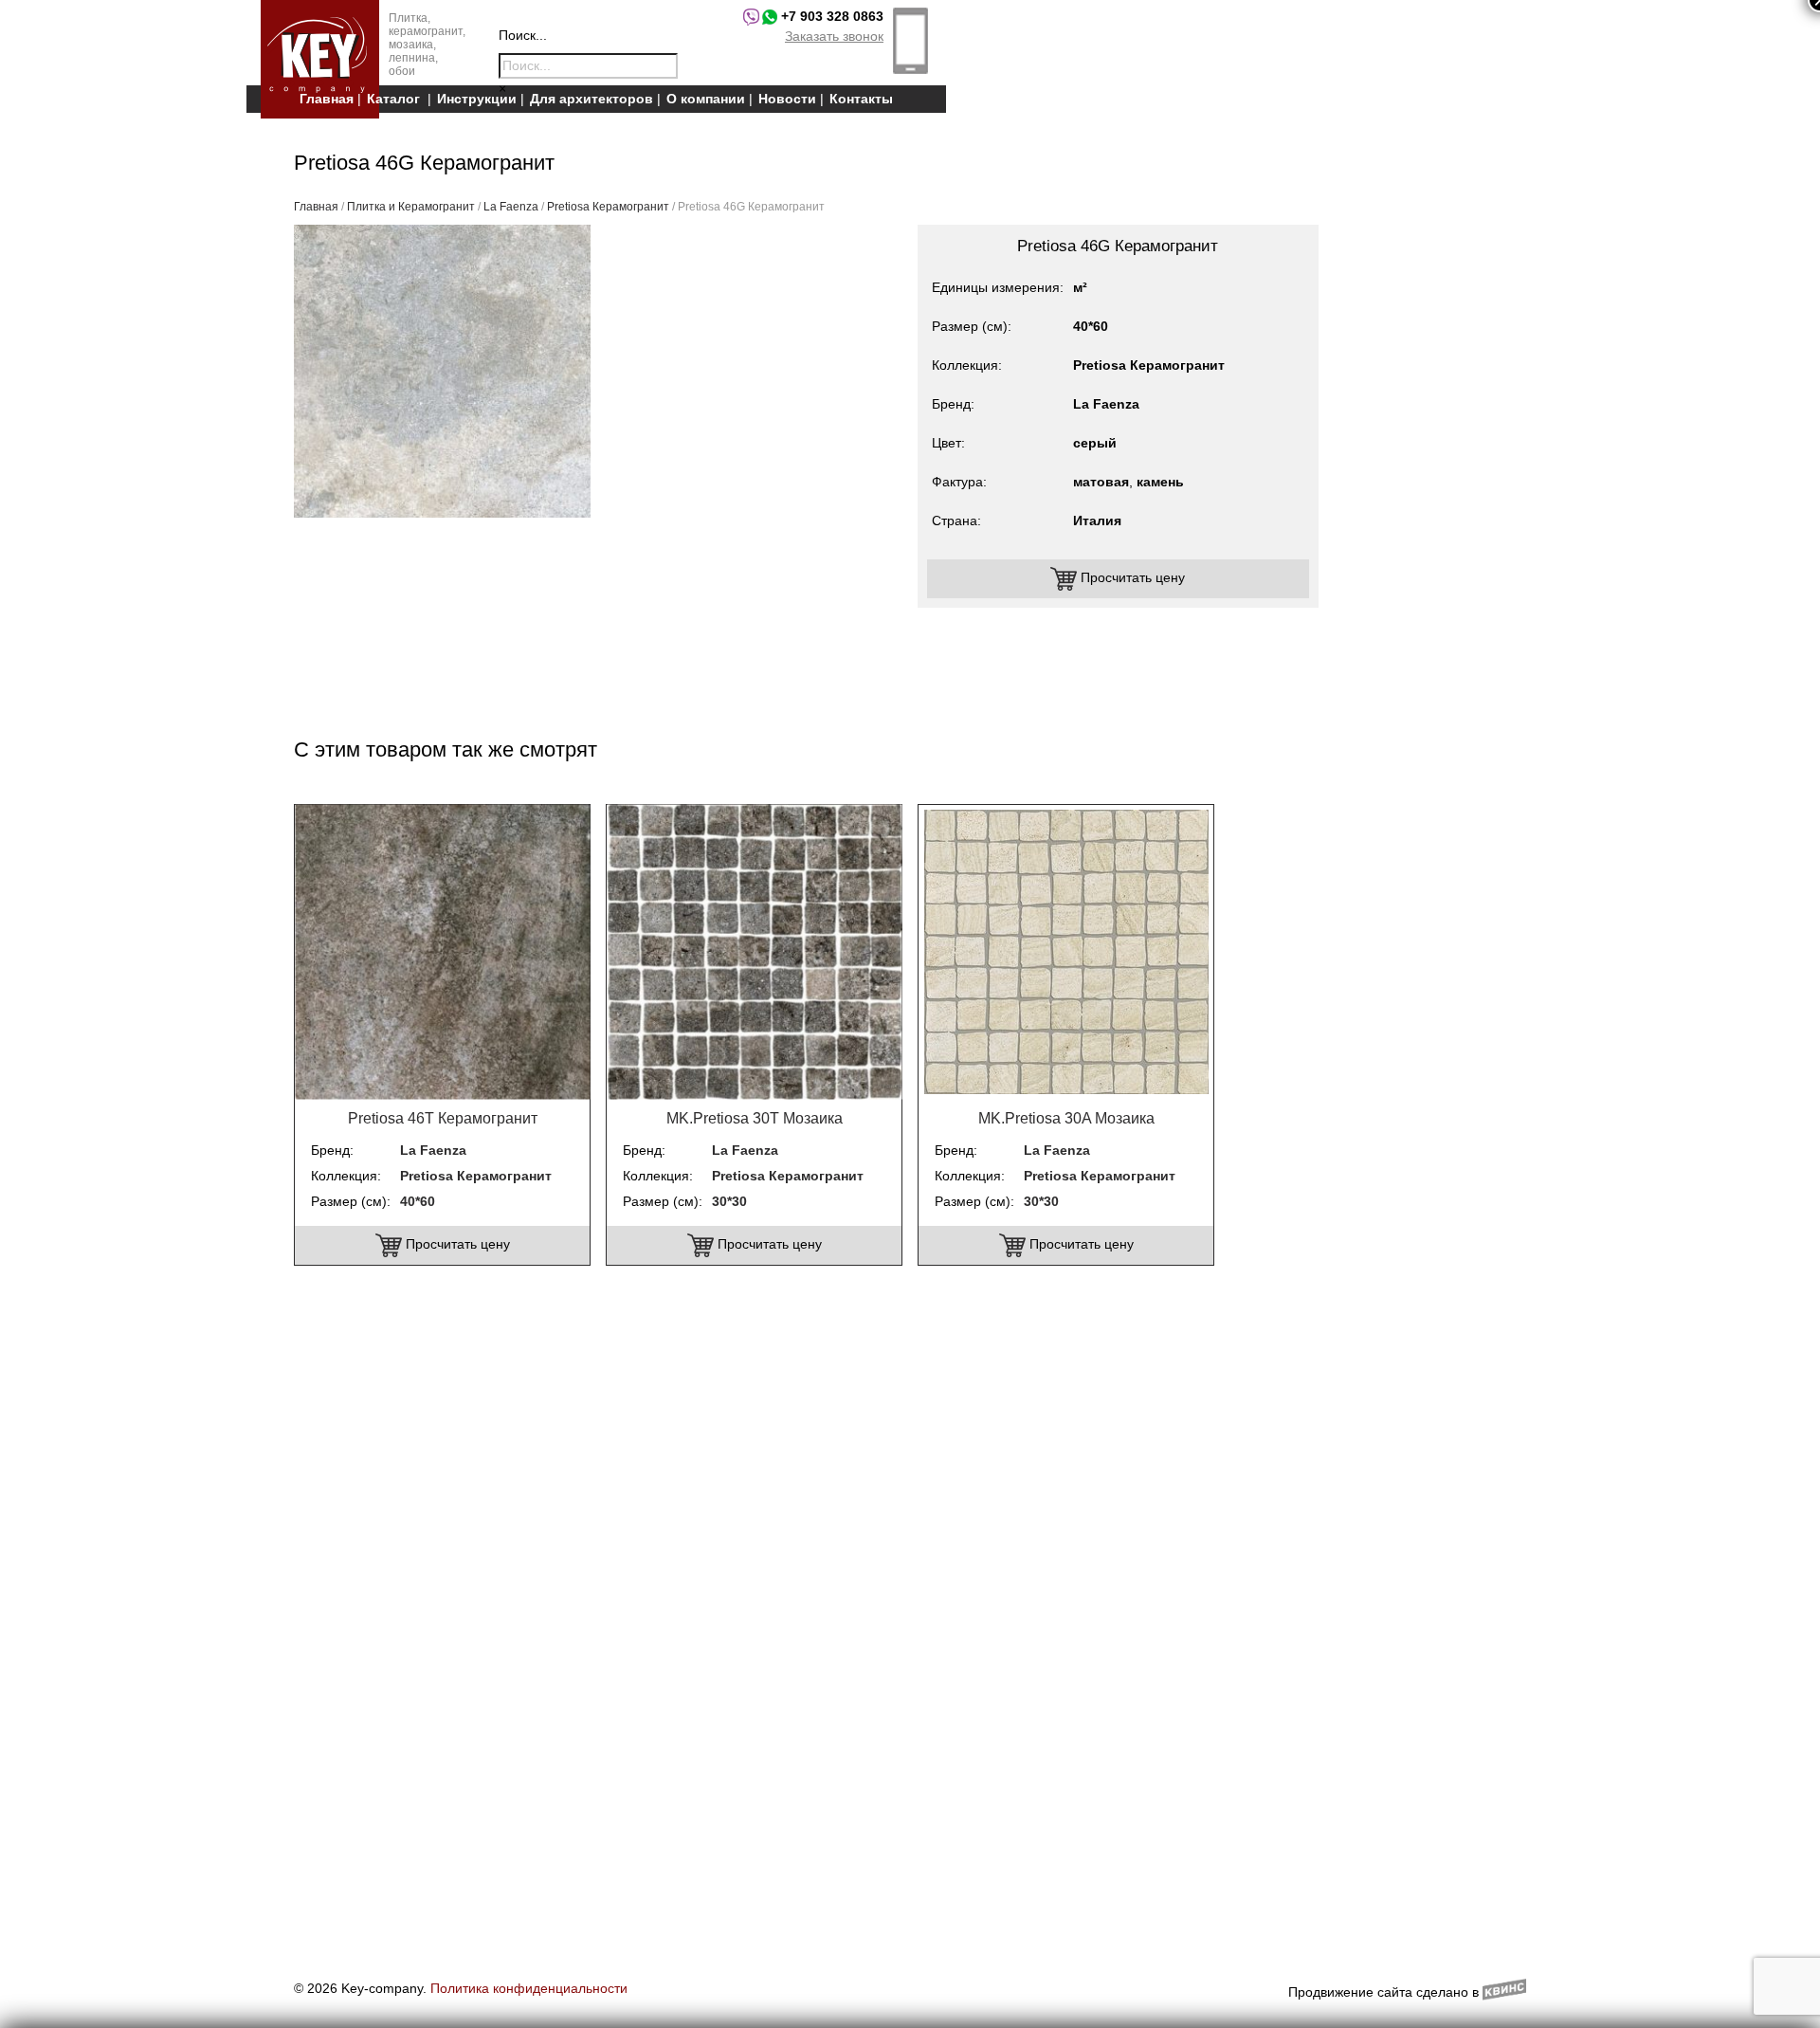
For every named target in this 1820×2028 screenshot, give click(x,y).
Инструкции (477, 99)
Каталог (393, 99)
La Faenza (511, 207)
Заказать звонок (834, 36)
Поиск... (523, 35)
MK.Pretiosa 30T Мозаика (755, 1118)
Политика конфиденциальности (529, 1988)
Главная (327, 99)
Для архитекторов (591, 99)
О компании (706, 99)
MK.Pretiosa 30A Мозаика (1066, 1118)
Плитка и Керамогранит (411, 207)
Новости (787, 99)
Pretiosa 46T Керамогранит (443, 1118)
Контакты (861, 99)
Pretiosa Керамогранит (608, 207)
